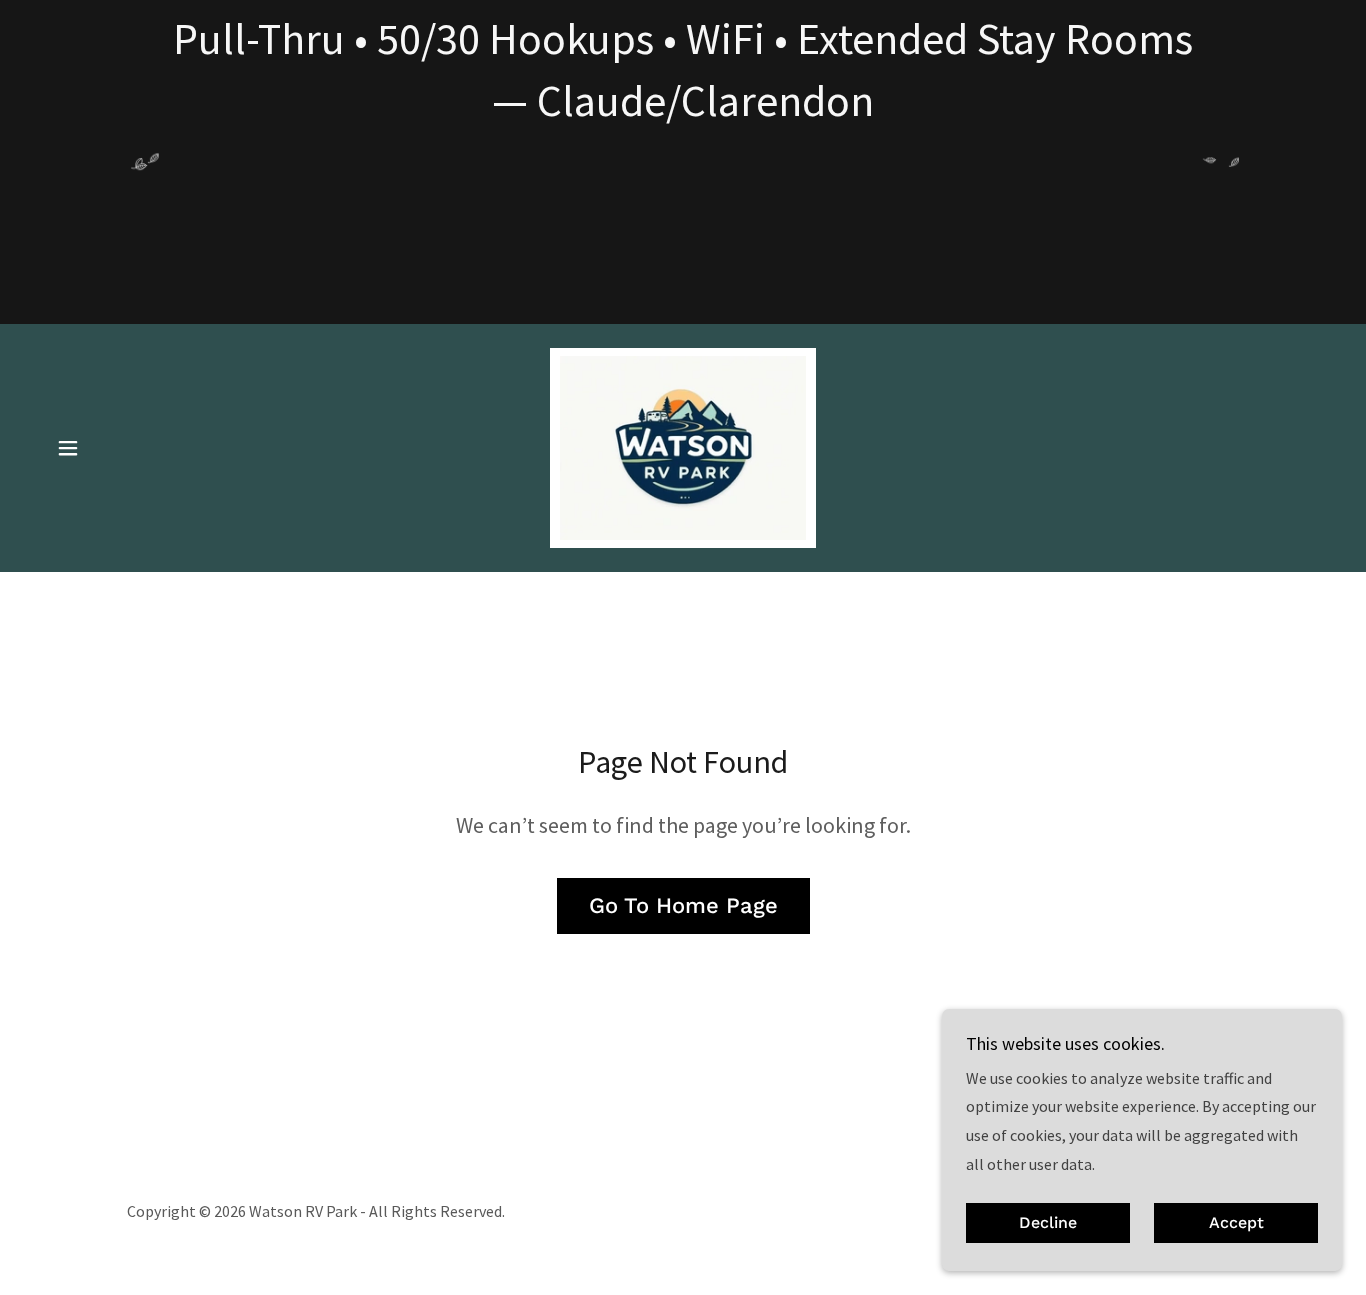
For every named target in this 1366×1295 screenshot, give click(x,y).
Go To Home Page (683, 905)
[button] (68, 448)
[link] (683, 446)
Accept (1236, 1223)
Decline (1048, 1223)
